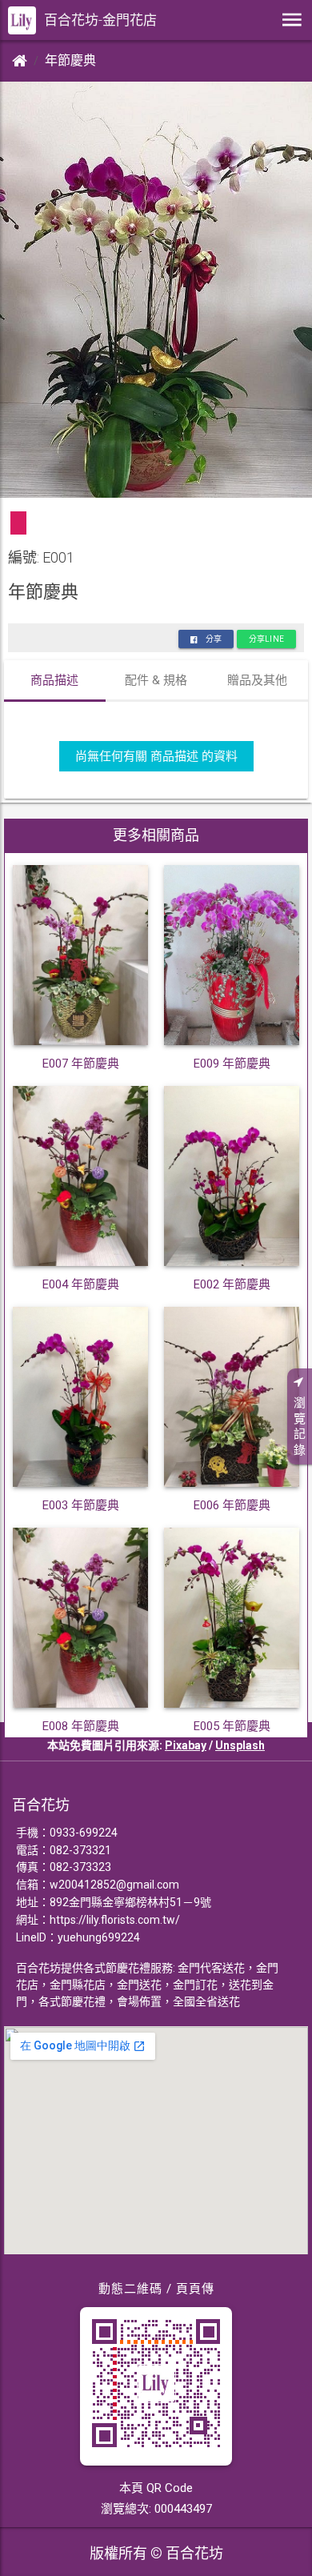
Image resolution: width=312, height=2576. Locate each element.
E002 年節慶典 (232, 1284)
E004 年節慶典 (81, 1284)
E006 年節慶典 (232, 1505)
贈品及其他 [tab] (257, 680)
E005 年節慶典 (232, 1726)
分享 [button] (214, 639)
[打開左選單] (292, 20)
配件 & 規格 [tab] (156, 680)
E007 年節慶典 (81, 1064)
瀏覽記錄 (300, 1426)
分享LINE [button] (266, 639)
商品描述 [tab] (54, 680)
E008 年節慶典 (81, 1726)
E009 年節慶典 (232, 1064)
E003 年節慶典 (81, 1505)
